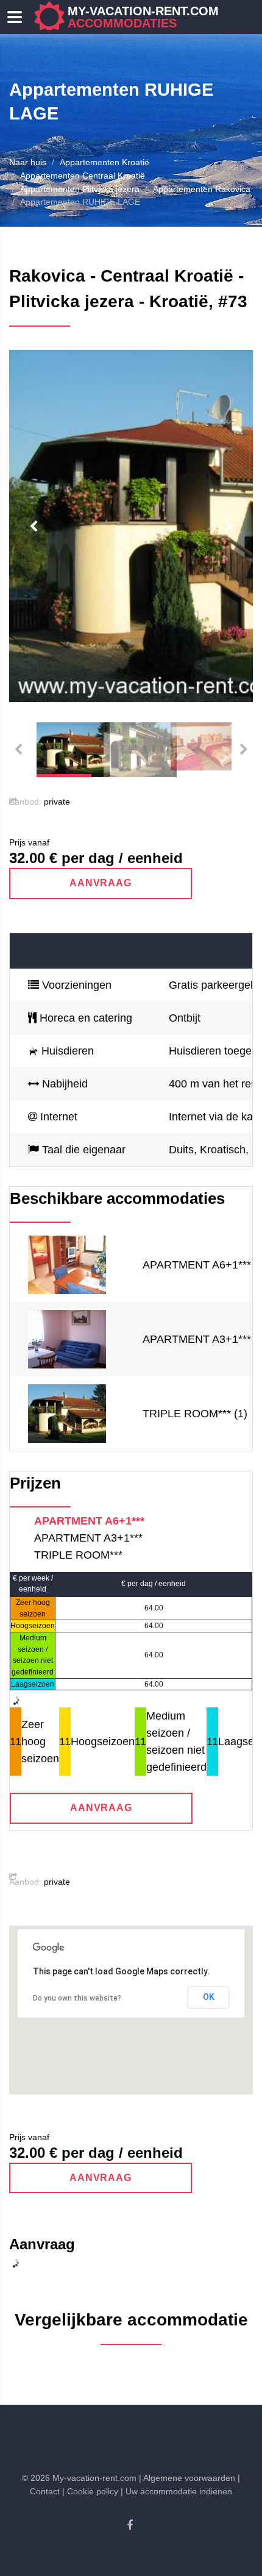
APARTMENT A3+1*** (88, 1538)
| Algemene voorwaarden (187, 2478)
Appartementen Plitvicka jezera (80, 189)
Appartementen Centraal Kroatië (83, 176)
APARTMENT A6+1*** (89, 1521)
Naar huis (28, 162)
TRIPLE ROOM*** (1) (195, 1414)
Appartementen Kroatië (104, 162)
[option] (131, 526)
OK (209, 1997)
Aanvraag (101, 883)
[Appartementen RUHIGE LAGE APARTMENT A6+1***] (67, 1264)
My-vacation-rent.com (143, 17)
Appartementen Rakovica (202, 189)
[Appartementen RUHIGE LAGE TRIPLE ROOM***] (67, 1413)
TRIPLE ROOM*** (78, 1555)
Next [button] (228, 527)
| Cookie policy (90, 2491)
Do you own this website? (77, 1998)
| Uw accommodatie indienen (176, 2491)
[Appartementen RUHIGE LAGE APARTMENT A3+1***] (67, 1339)
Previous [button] (34, 527)
